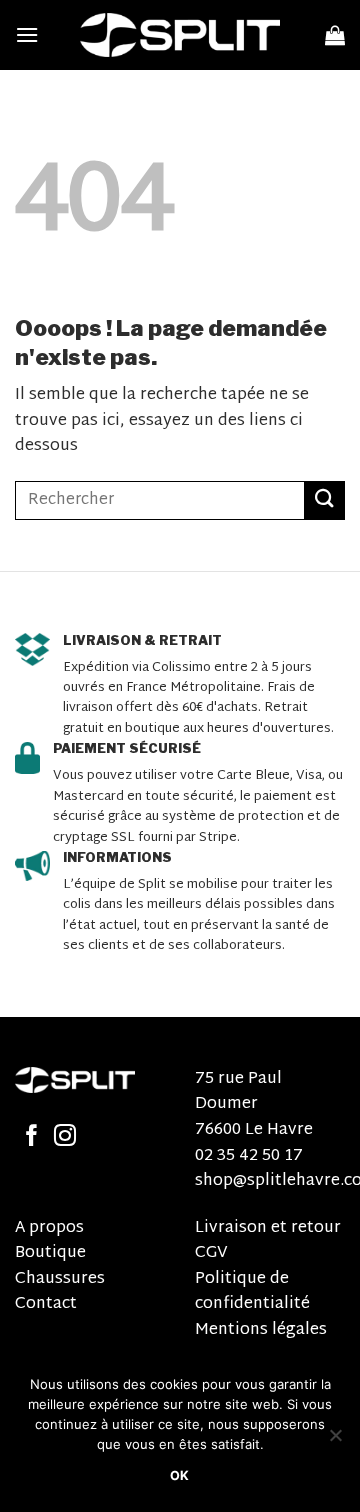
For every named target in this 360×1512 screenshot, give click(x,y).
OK (180, 1475)
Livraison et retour (268, 1228)
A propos (49, 1228)
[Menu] (27, 34)
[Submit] (325, 500)
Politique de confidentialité (252, 1292)
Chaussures (60, 1279)
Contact (46, 1304)
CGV (211, 1253)
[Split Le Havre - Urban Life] (180, 35)
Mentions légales (261, 1330)
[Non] (335, 1441)
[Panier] (335, 35)
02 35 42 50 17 (249, 1156)
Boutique (50, 1253)
